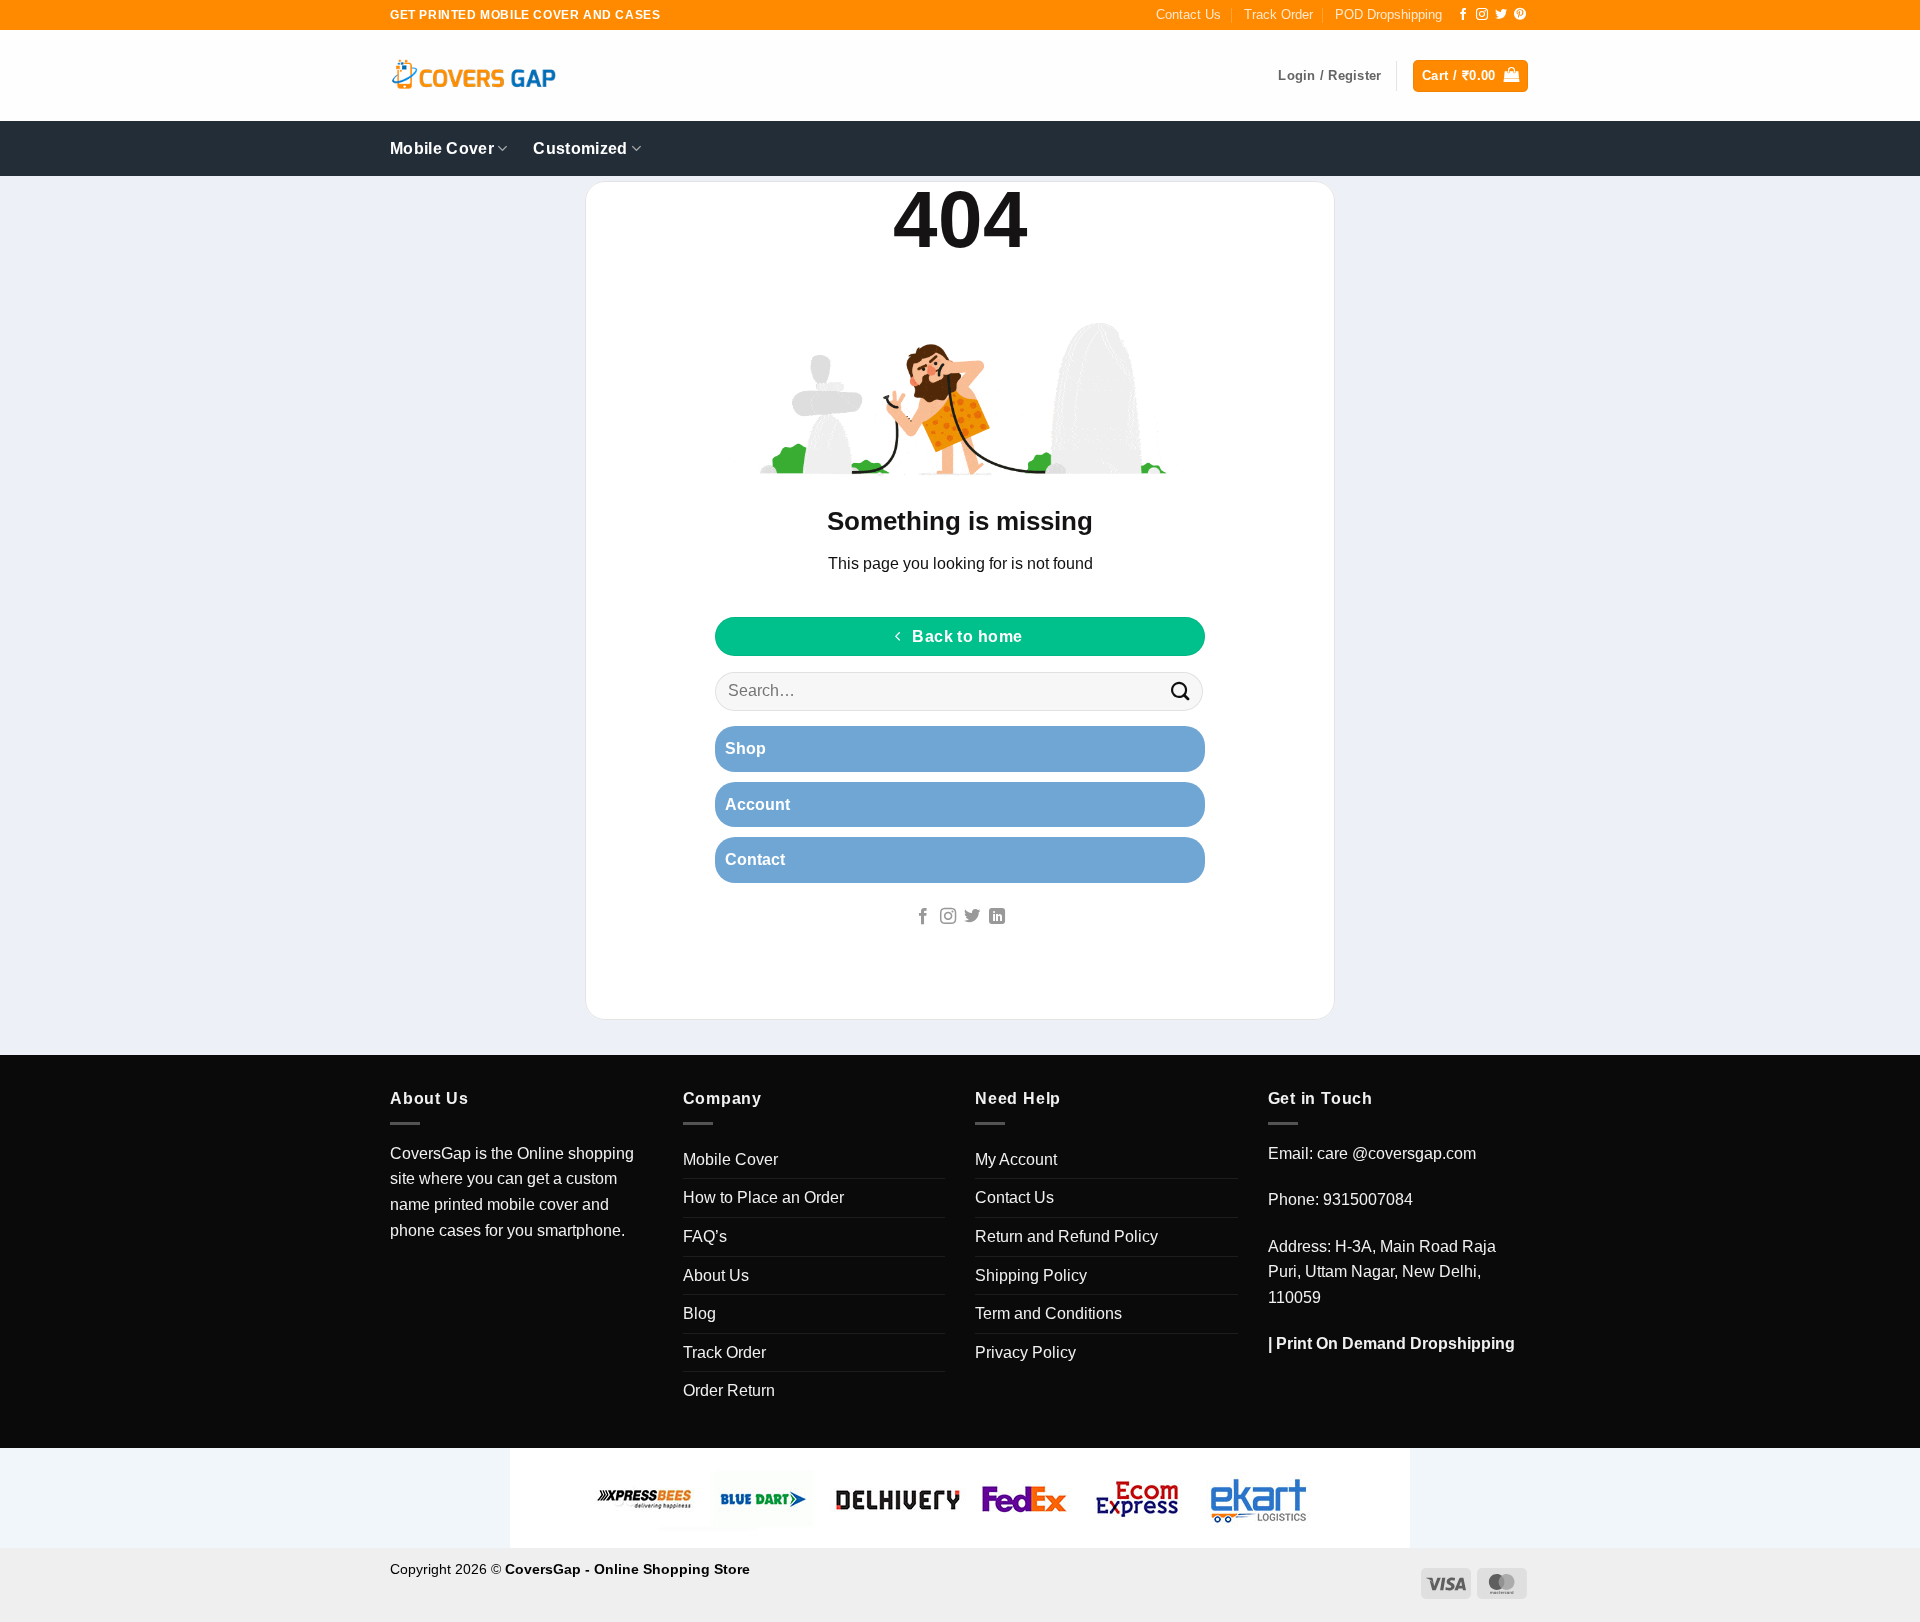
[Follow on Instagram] (1482, 15)
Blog (699, 1313)
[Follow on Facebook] (1463, 15)
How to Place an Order (763, 1197)
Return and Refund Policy (1066, 1236)
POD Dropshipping (1388, 14)
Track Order (1278, 14)
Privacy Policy (1025, 1352)
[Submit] (1181, 691)
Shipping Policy (1031, 1275)
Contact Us (1188, 14)
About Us (716, 1275)
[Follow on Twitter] (1501, 15)
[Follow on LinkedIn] (997, 917)
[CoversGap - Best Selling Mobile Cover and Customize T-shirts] (473, 76)
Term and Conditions (1048, 1313)
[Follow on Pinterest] (1520, 15)
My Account (1016, 1159)
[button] (1470, 76)
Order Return (729, 1390)
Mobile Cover (442, 148)
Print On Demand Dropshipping (1395, 1343)
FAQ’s (705, 1236)
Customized (580, 148)
